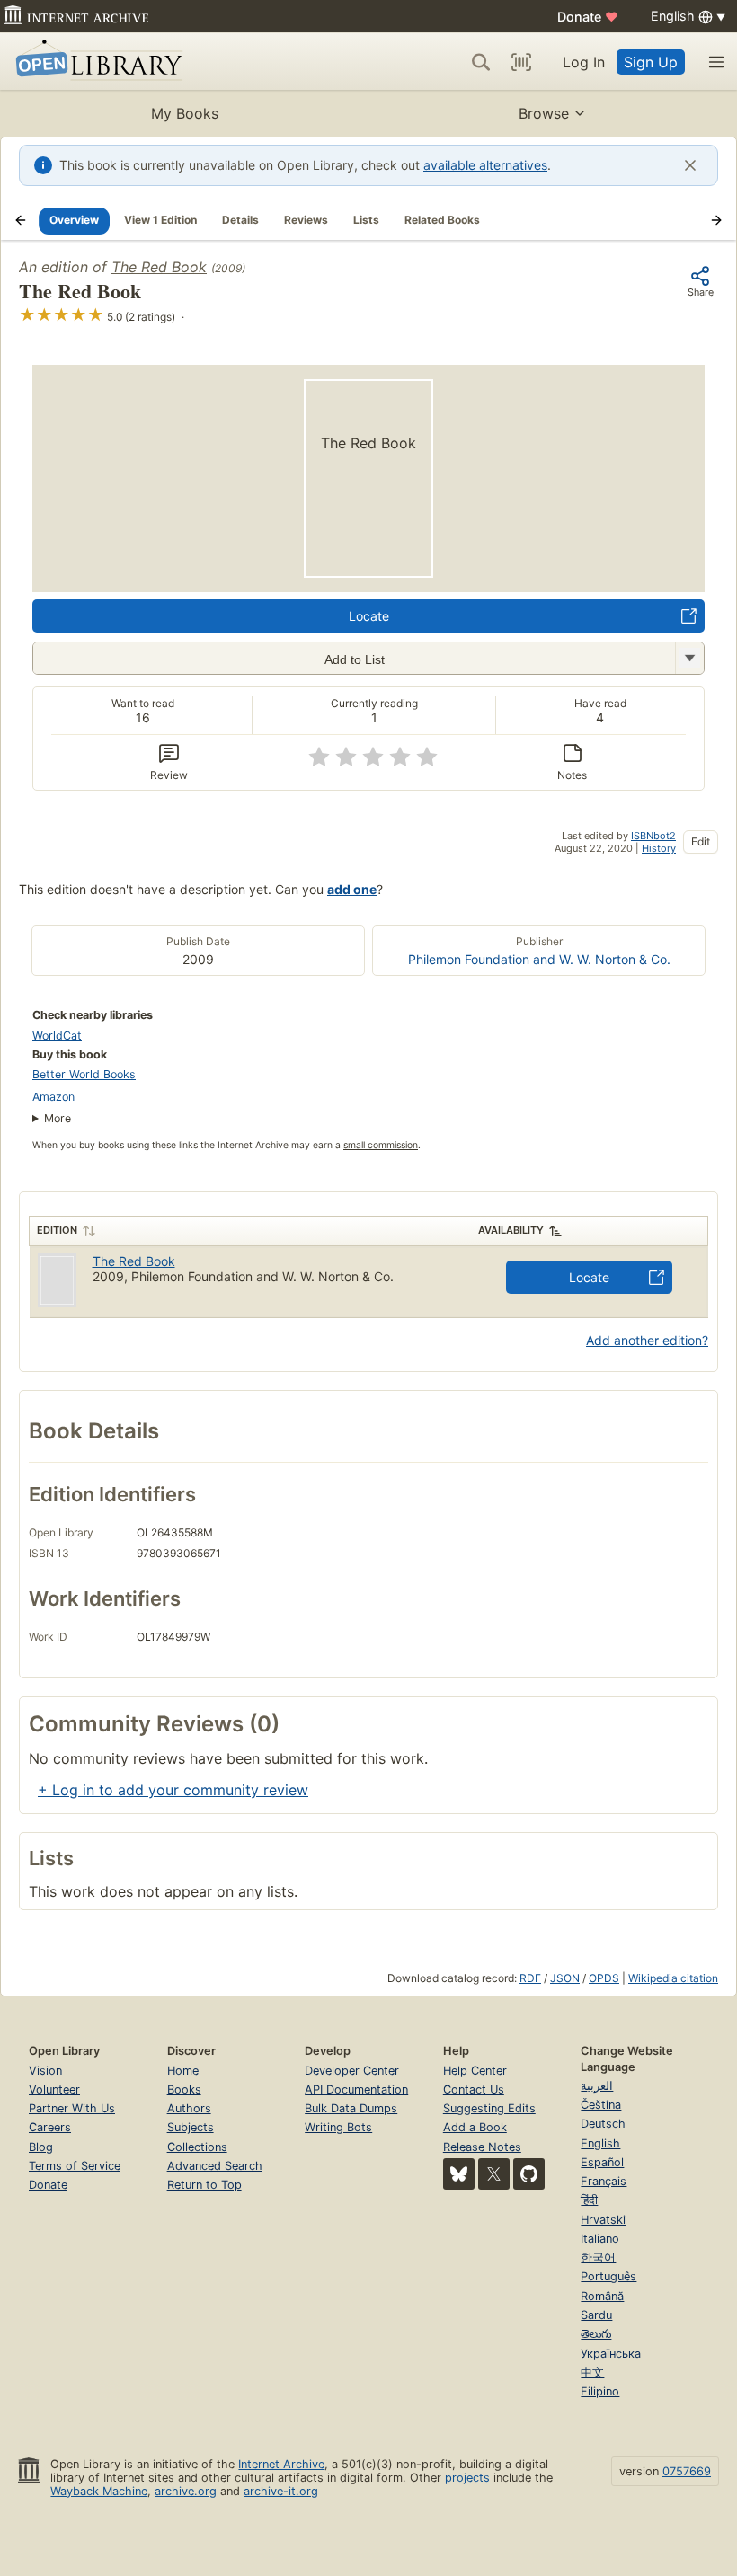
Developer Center (352, 2071)
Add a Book (475, 2127)
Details (240, 220)
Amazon (53, 1097)
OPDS (604, 1978)
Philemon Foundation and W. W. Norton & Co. (539, 959)
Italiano (600, 2239)
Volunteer (54, 2089)
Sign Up (651, 62)
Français (604, 2181)
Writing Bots (338, 2127)
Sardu (596, 2315)
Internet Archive (281, 2464)
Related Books (442, 220)
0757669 (687, 2471)
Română (602, 2296)
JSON (565, 1978)
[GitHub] (529, 2174)
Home (183, 2071)
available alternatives (485, 165)
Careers (50, 2127)
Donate (588, 17)
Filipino (600, 2391)
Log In (584, 62)
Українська (611, 2354)
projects (467, 2478)
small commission (381, 1145)
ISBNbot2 (653, 836)
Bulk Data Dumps (351, 2108)
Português (608, 2276)
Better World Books (84, 1074)
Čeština (601, 2105)
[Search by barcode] (521, 62)
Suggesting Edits (489, 2108)
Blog (41, 2147)
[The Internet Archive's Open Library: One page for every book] (96, 62)
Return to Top (204, 2185)
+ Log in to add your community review (173, 1790)
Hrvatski (603, 2220)
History (659, 848)
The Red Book (159, 267)
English (600, 2143)
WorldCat (57, 1036)
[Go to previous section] (21, 220)
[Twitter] (494, 2174)
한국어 (598, 2257)
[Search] (481, 62)
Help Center (475, 2071)
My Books (185, 113)
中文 (592, 2372)
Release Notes (482, 2147)
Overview (74, 220)
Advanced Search (215, 2166)
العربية (597, 2086)
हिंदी (589, 2200)
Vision (45, 2071)
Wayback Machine (99, 2491)
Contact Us (474, 2089)
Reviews (306, 220)
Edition (57, 1230)
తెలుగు (596, 2334)
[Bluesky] (459, 2174)
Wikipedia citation (673, 1978)
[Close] (690, 165)
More (58, 1118)
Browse (544, 113)
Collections (197, 2147)
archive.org (186, 2491)
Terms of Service (75, 2166)
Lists (366, 220)
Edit (701, 841)
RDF (530, 1978)
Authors (189, 2108)
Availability (511, 1230)
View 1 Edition (160, 220)
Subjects (191, 2127)
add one (352, 889)
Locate (369, 616)
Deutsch (603, 2124)
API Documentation (356, 2089)
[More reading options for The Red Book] (689, 658)
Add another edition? (647, 1340)
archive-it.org (281, 2491)
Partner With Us (72, 2108)
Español (602, 2162)
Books (184, 2089)
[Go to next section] (716, 220)
